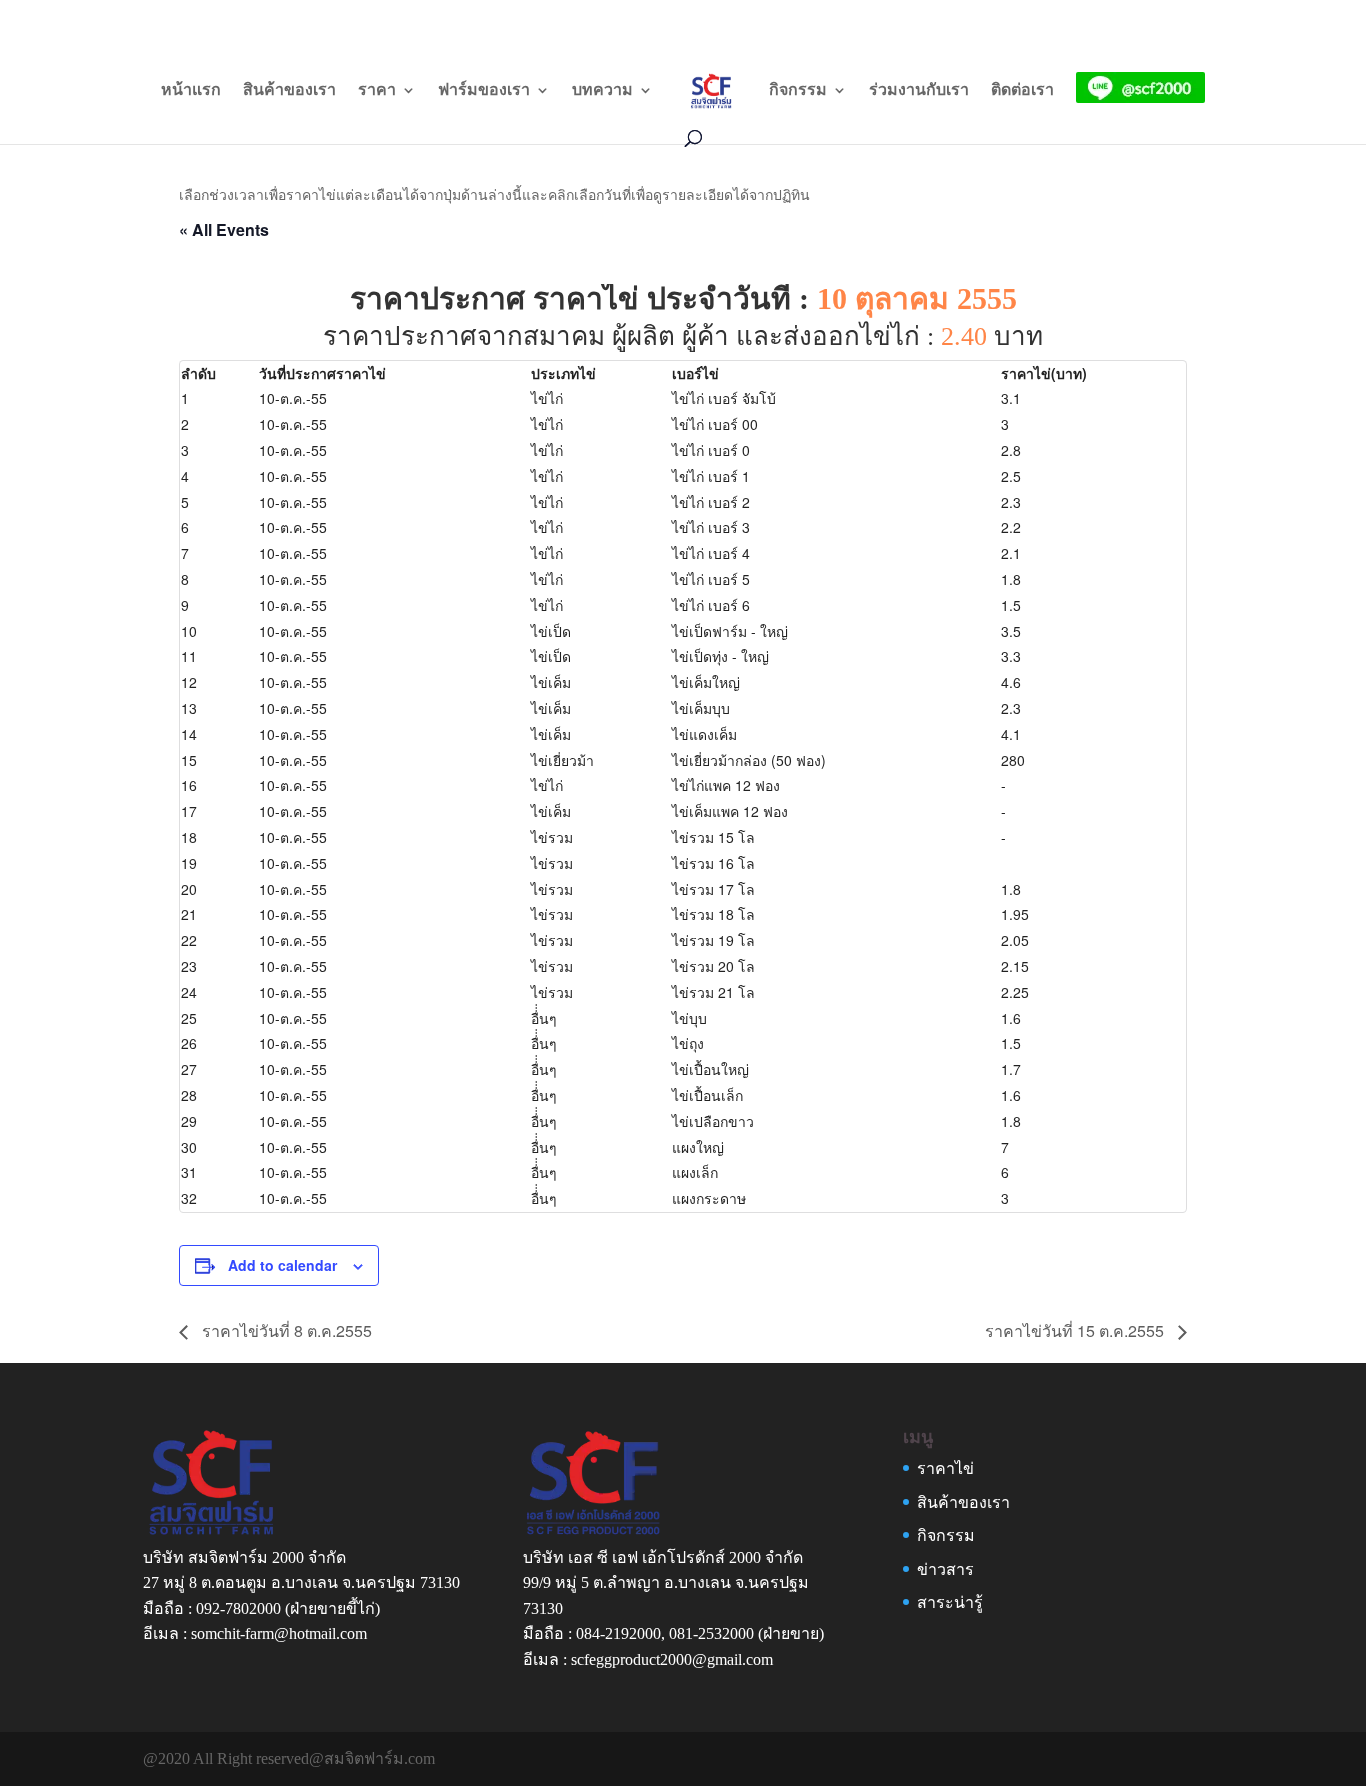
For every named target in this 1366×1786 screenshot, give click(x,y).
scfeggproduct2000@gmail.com (672, 1659)
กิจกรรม (798, 90)
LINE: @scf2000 (1102, 16)
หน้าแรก (191, 90)
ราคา (377, 90)
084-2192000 (618, 1633)
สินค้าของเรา (289, 90)
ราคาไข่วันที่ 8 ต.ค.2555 (285, 1330)
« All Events (224, 229)
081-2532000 (711, 1633)
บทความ (602, 90)
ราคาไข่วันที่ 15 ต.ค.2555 (1076, 1330)
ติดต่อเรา (1022, 90)
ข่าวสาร (945, 1569)
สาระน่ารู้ (950, 1602)
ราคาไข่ (945, 1468)
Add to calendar (282, 1265)
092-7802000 (238, 1608)
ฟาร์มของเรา (484, 90)
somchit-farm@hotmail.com (279, 1633)
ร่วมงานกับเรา (919, 90)
